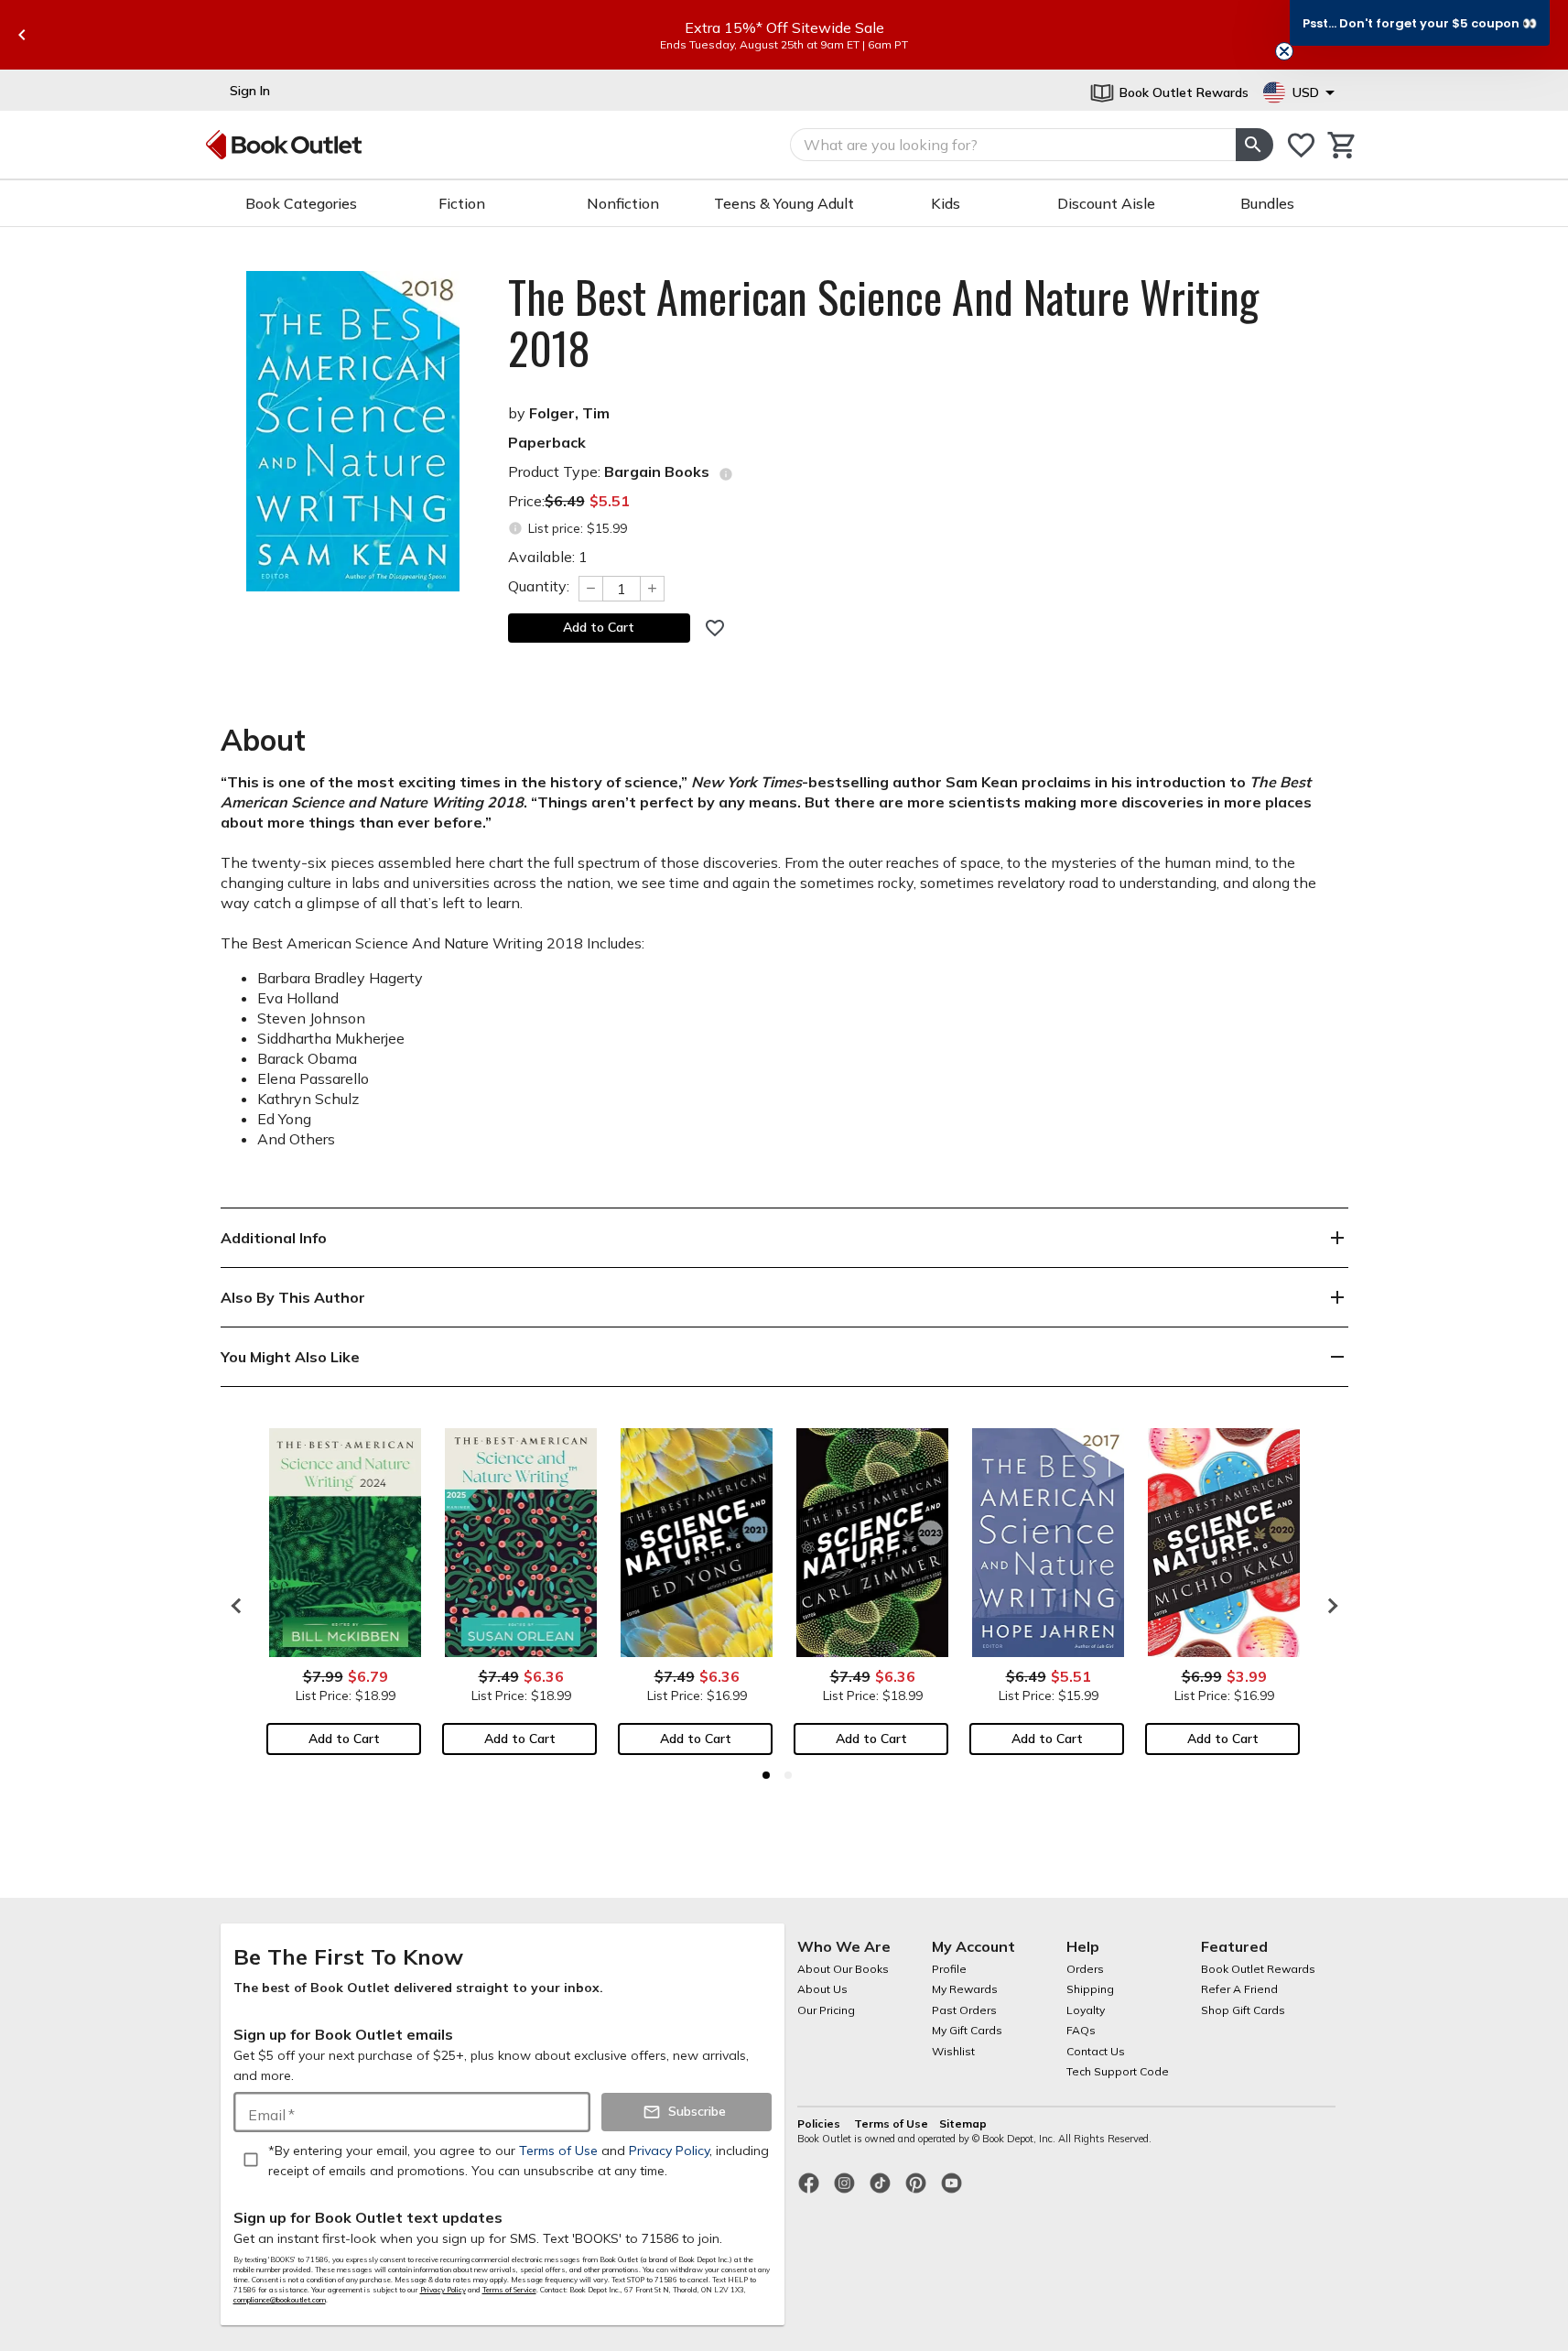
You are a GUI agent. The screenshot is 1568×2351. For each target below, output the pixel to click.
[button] (1420, 23)
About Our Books (843, 1969)
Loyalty (1086, 2010)
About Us (822, 1989)
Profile (949, 1969)
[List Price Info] (516, 529)
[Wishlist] (1301, 145)
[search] (1254, 145)
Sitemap (963, 2123)
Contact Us (1096, 2051)
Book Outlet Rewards (1258, 1969)
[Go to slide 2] (788, 1775)
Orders (1085, 1969)
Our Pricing (826, 2010)
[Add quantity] (653, 589)
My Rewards (965, 1989)
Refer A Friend (1239, 1989)
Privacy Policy (443, 2290)
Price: (569, 501)
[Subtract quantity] (590, 589)
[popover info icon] (726, 474)
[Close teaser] (1284, 51)
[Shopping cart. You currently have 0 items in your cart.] (1342, 145)
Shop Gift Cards (1243, 2010)
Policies (820, 2123)
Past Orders (964, 2010)
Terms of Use (891, 2123)
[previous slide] (22, 35)
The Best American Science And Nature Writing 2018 (883, 322)
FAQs (1081, 2030)
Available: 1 (548, 557)
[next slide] (1328, 1606)
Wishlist (953, 2051)
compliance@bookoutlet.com (280, 2300)
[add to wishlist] (715, 628)
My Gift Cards (967, 2030)
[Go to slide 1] (766, 1775)
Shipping (1090, 1989)
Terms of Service (509, 2290)
